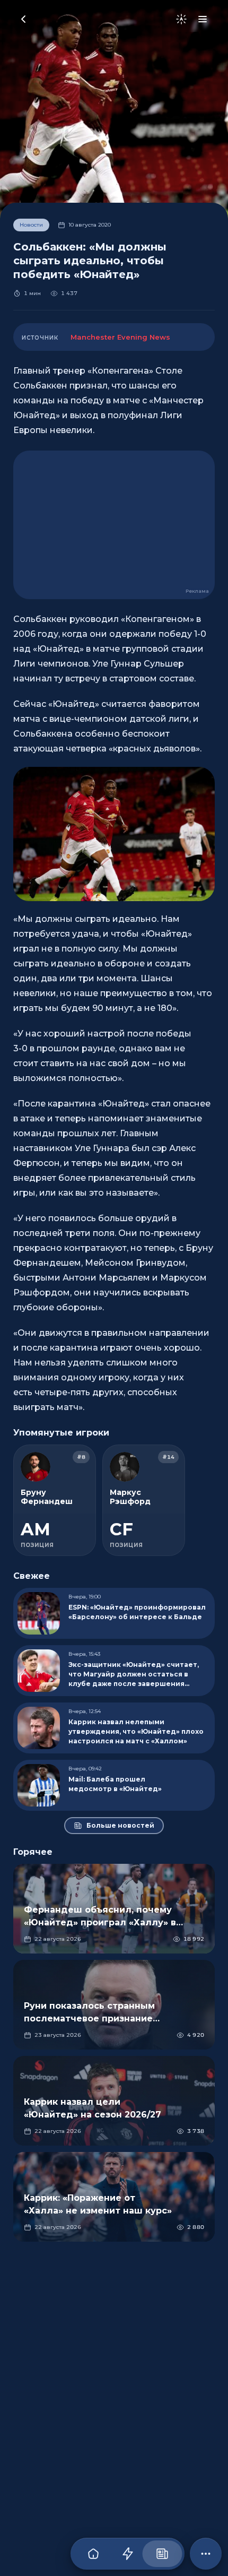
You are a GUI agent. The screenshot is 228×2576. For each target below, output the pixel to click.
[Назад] (23, 19)
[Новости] (162, 2554)
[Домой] (93, 2554)
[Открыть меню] (203, 19)
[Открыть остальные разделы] (206, 2554)
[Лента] (128, 2554)
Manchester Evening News (120, 337)
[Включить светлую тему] (181, 19)
